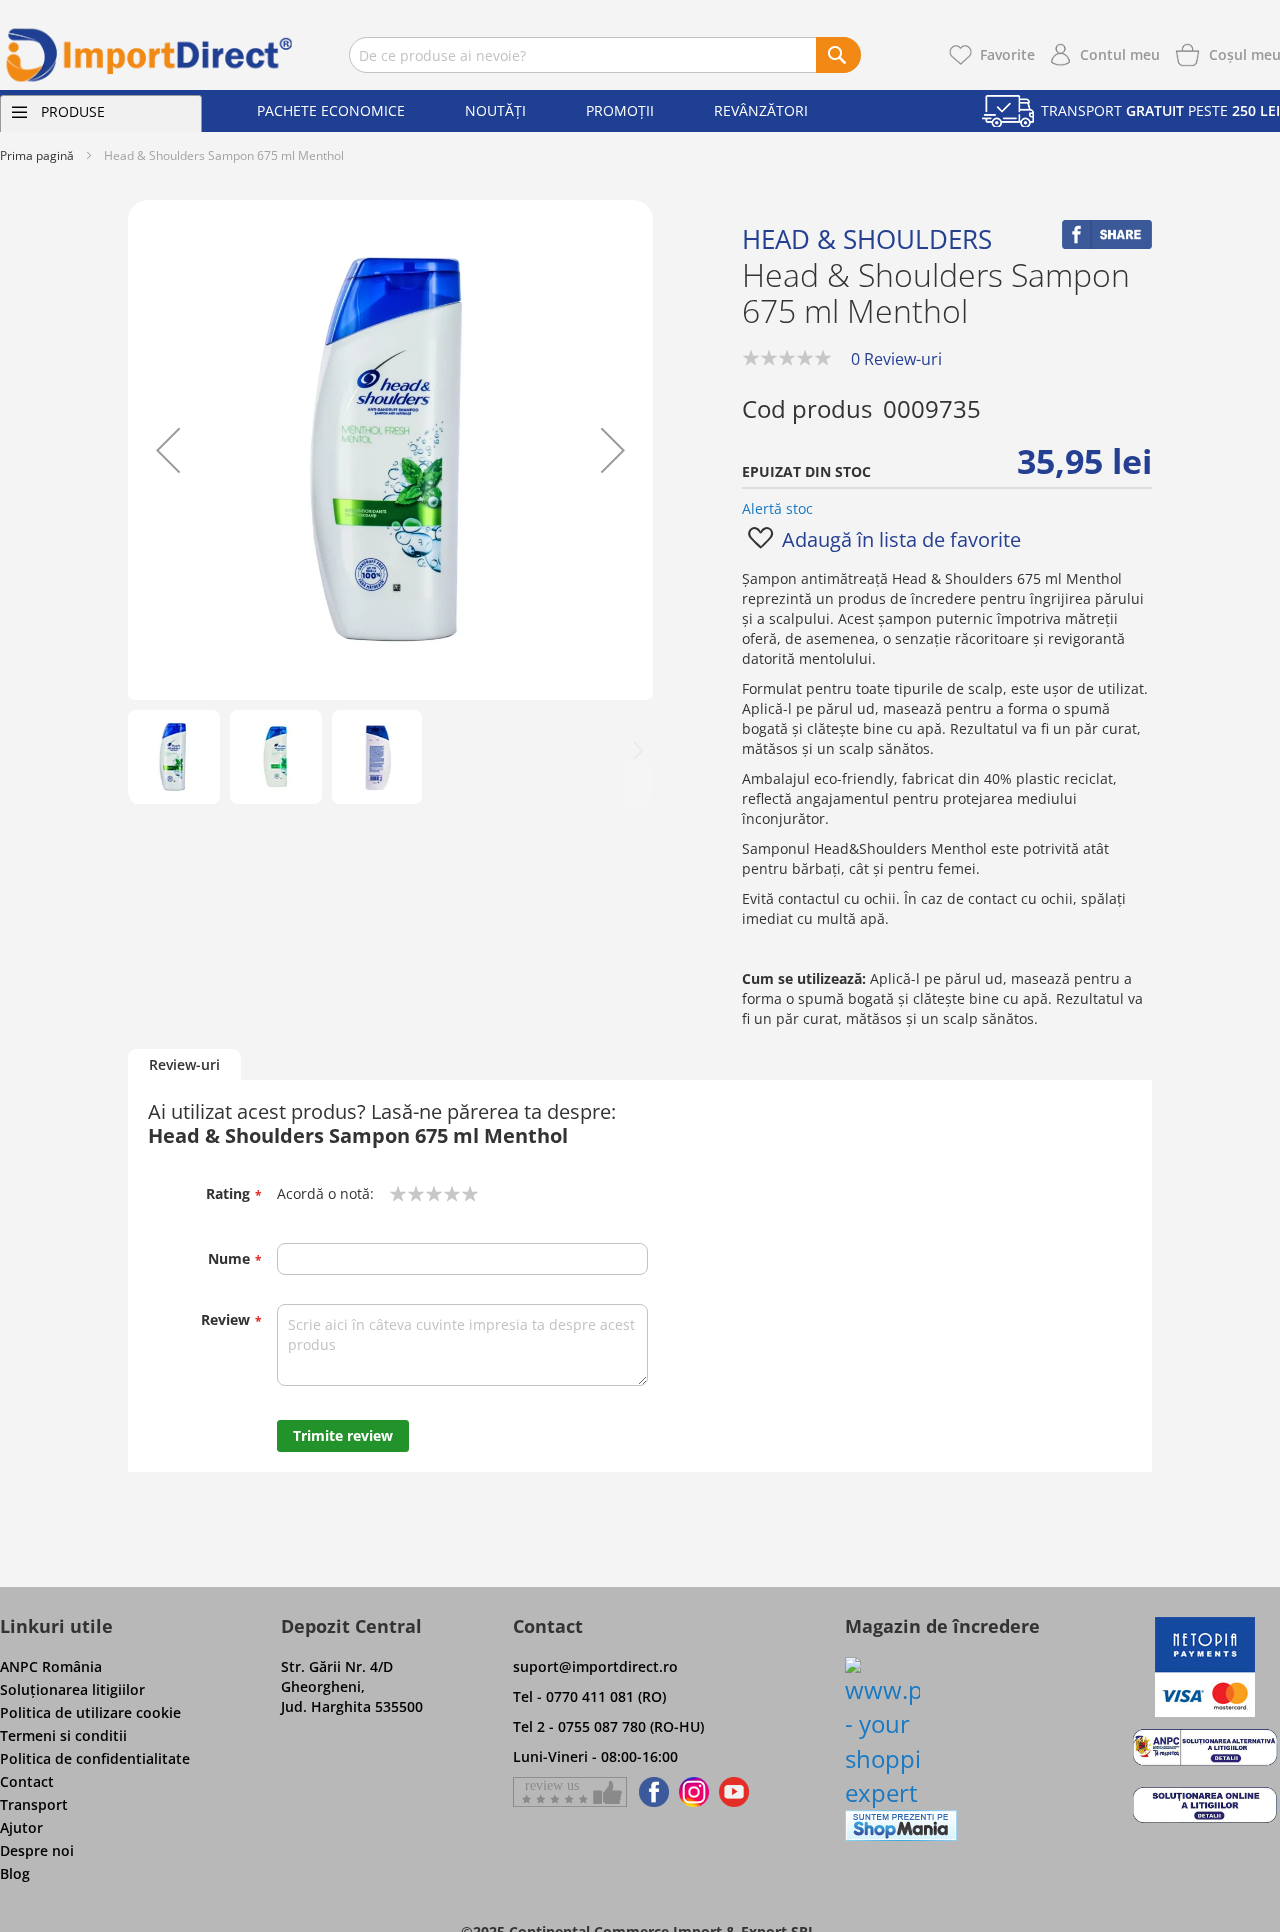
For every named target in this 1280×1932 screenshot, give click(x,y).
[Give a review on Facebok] (570, 1792)
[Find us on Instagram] (694, 1792)
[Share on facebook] (1107, 243)
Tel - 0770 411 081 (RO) (589, 1696)
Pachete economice (331, 110)
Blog (15, 1873)
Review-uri (184, 1064)
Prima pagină (37, 155)
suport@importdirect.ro (595, 1666)
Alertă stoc (777, 508)
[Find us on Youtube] (734, 1792)
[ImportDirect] (150, 55)
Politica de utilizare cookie (90, 1712)
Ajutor (21, 1827)
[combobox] (605, 55)
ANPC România (51, 1666)
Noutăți (495, 110)
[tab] (184, 1065)
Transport (34, 1804)
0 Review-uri (896, 359)
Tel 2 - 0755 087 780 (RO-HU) (608, 1726)
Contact (27, 1781)
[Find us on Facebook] (650, 1792)
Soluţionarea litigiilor (72, 1689)
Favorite (1007, 54)
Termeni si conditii (63, 1735)
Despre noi (37, 1850)
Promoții (620, 110)
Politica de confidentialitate (95, 1758)
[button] (168, 450)
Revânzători (761, 110)
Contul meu (1120, 54)
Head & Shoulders (867, 239)
